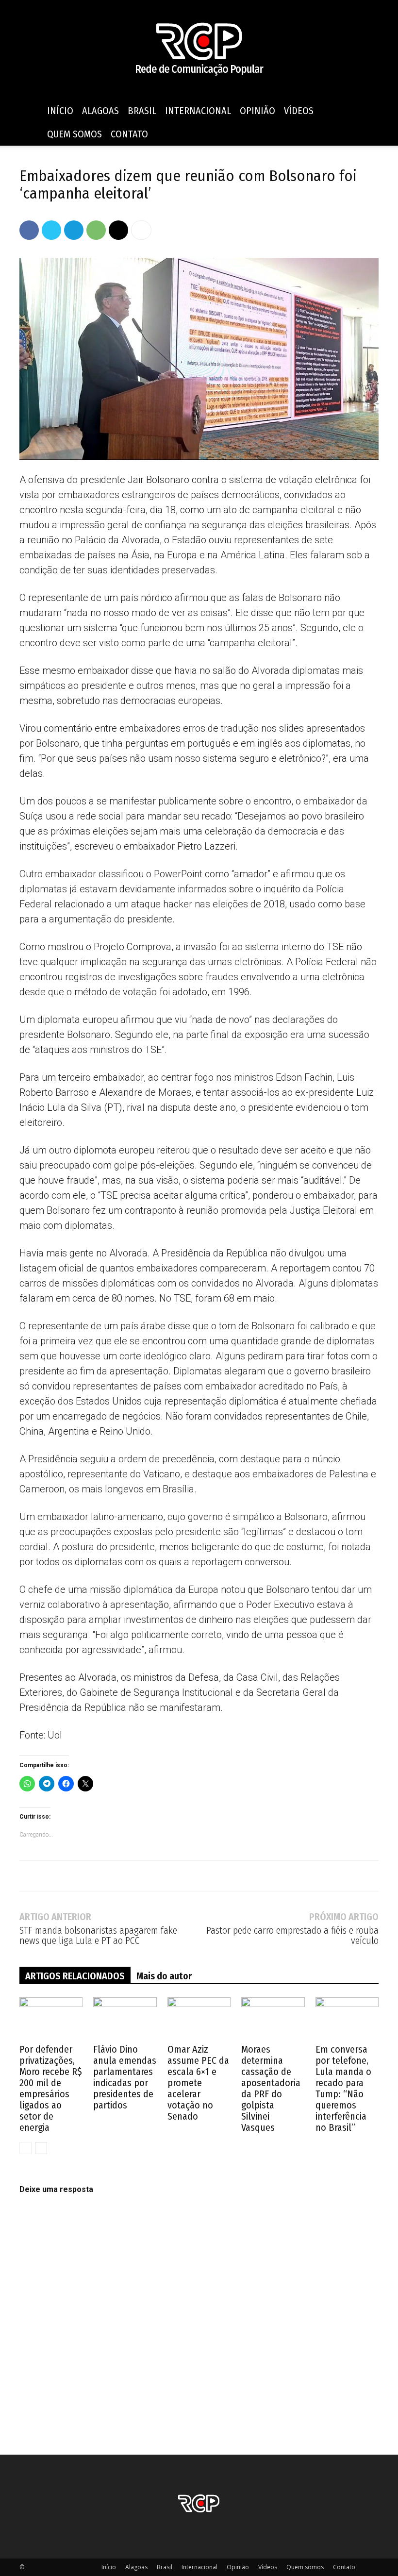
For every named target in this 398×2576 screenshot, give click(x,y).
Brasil (142, 111)
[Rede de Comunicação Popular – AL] (199, 50)
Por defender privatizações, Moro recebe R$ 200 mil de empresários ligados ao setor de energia (51, 2088)
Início (60, 111)
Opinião (257, 111)
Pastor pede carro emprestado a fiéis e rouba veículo (292, 1936)
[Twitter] (51, 230)
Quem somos (75, 134)
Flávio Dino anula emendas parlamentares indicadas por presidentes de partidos (125, 2077)
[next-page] (41, 2148)
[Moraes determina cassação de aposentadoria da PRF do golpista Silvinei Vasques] (273, 2019)
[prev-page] (25, 2148)
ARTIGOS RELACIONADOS (75, 1976)
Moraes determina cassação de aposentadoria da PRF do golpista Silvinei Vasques (271, 2088)
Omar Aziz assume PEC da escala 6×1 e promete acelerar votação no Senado (198, 2083)
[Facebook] (29, 230)
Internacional (198, 111)
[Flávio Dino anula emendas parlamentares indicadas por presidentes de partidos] (125, 2019)
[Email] (118, 230)
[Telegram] (74, 230)
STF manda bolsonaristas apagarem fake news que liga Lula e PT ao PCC (98, 1936)
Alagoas (100, 111)
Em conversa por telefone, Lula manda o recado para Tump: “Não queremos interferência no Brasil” (343, 2088)
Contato (129, 134)
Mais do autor (164, 1976)
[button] (367, 111)
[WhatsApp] (96, 230)
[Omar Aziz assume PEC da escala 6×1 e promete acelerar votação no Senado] (199, 2019)
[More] (141, 230)
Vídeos (299, 111)
